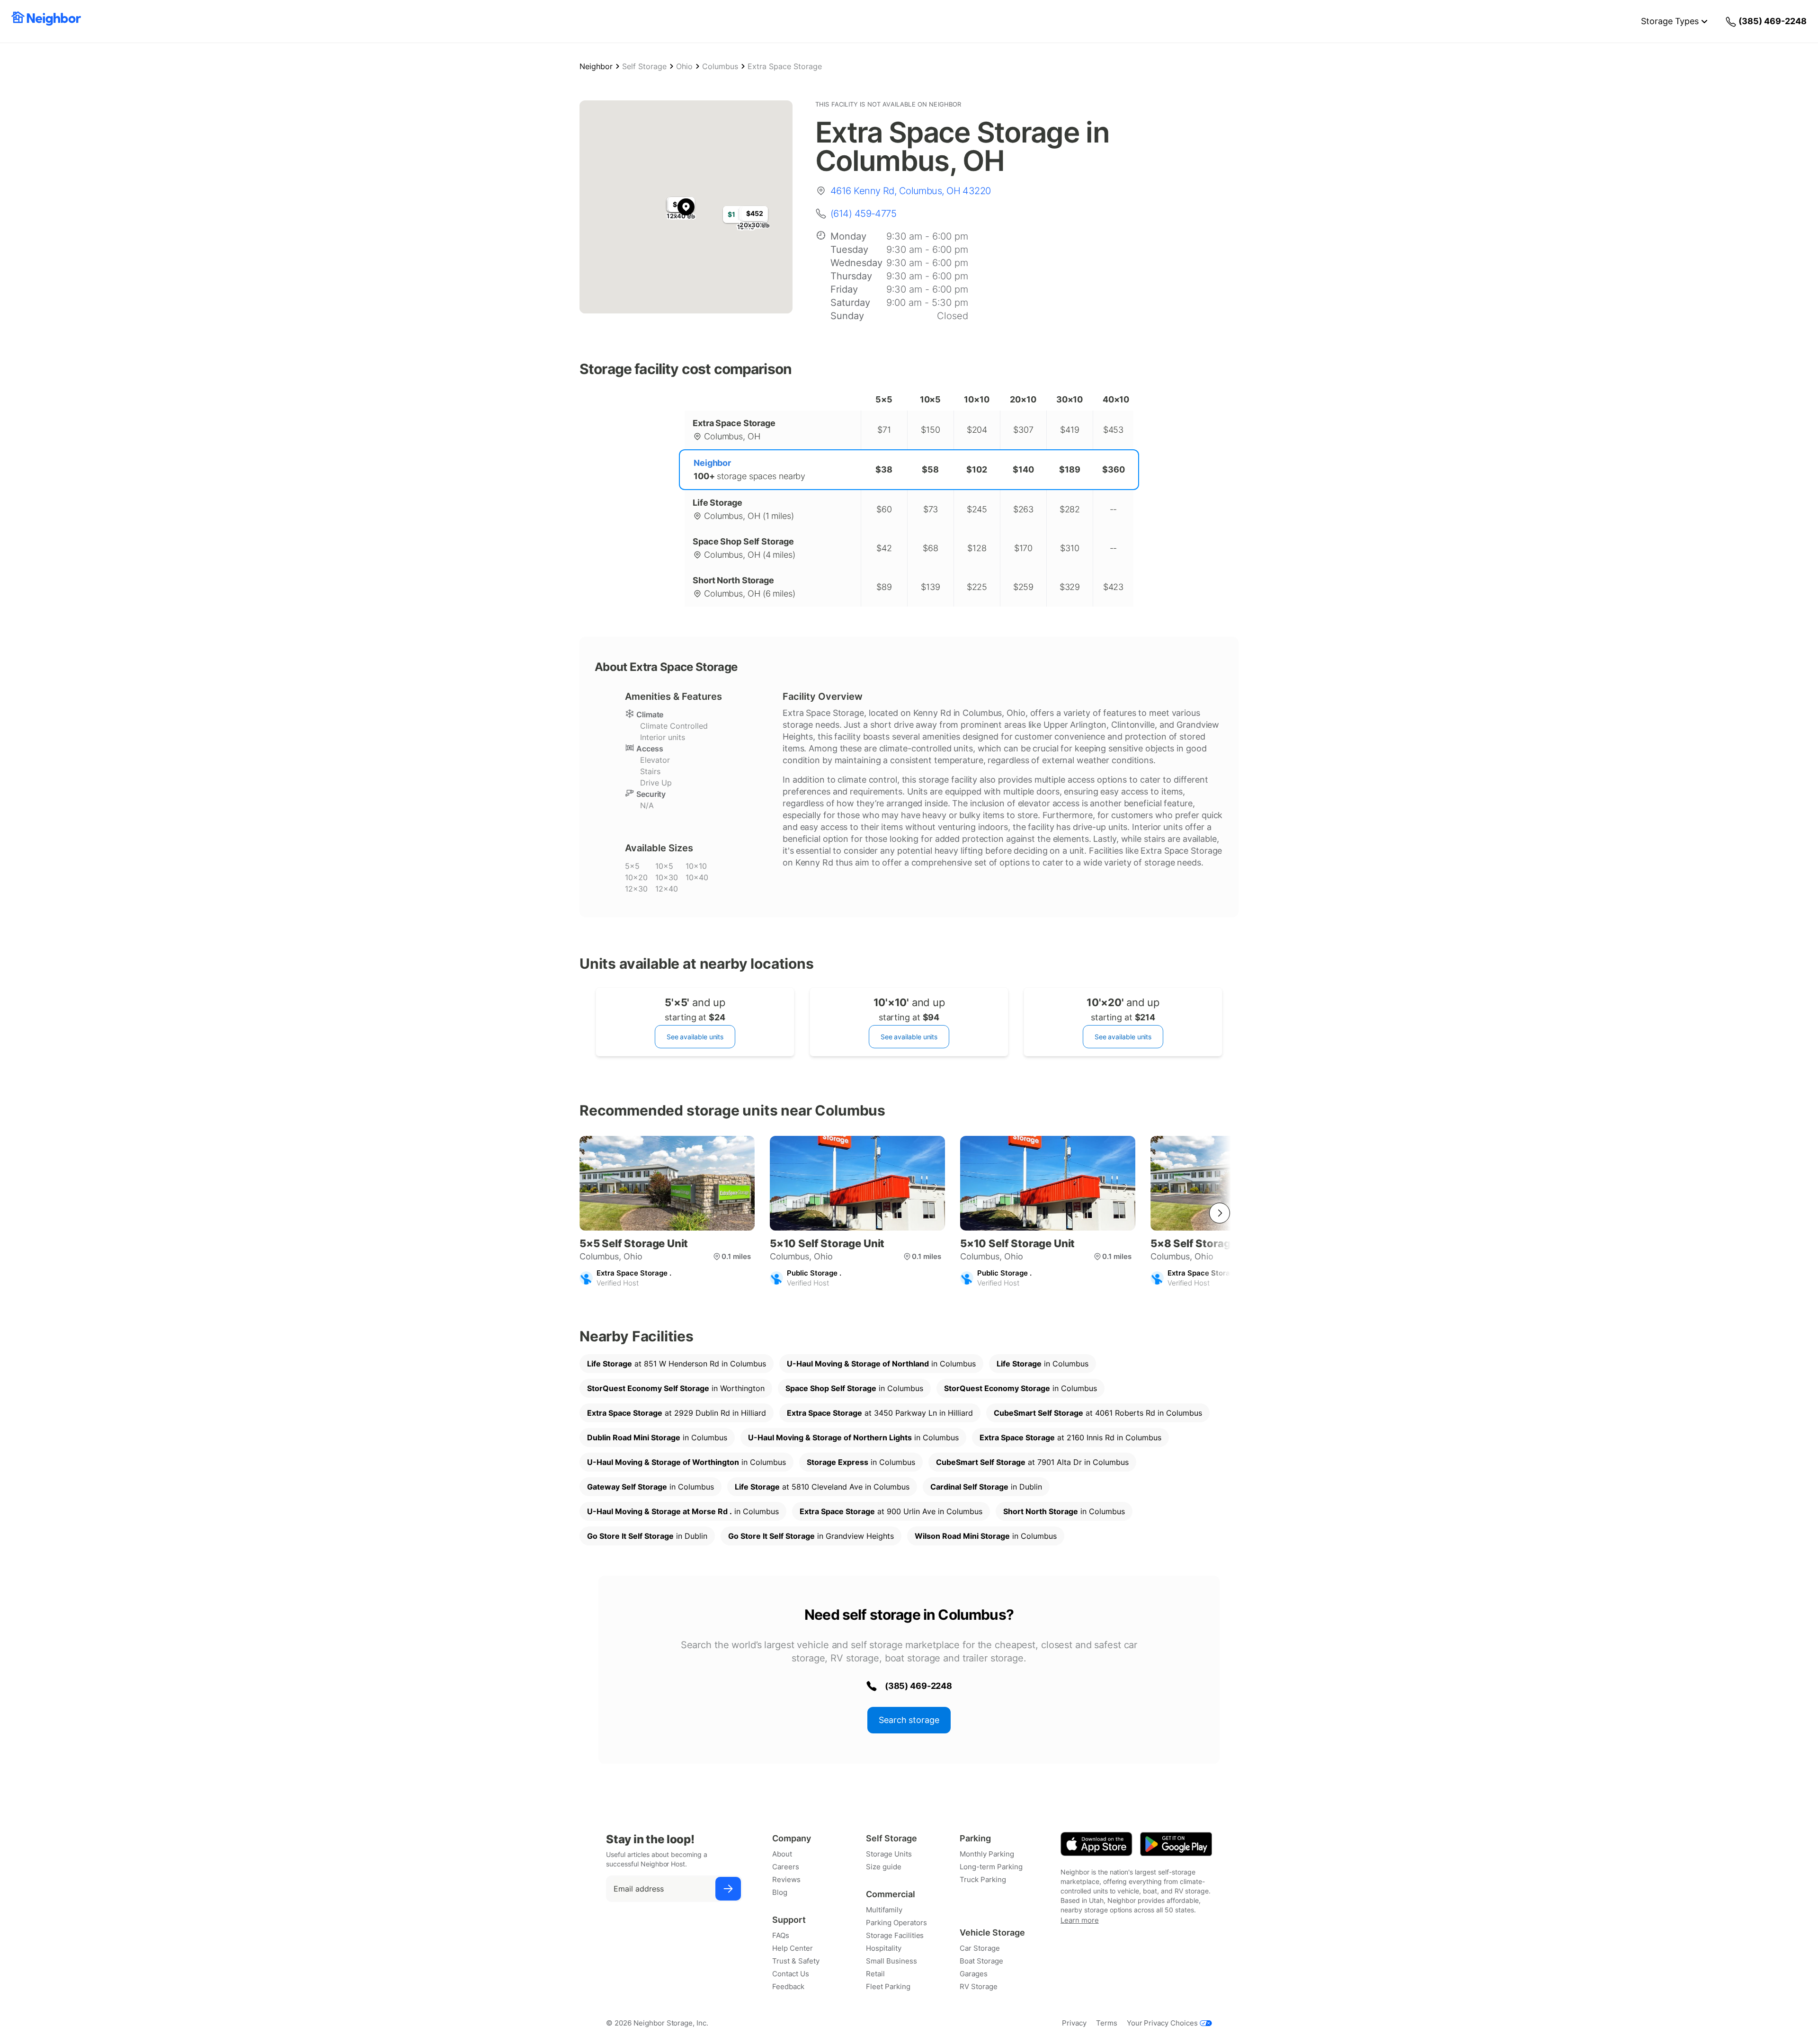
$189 (1070, 469)
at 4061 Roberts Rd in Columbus (1098, 1413)
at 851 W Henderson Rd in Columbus (677, 1364)
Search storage (909, 1720)
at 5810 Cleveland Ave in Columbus (822, 1487)
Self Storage (644, 66)
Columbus (720, 66)
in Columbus (881, 1364)
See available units (695, 1037)
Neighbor (596, 66)
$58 (930, 469)
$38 (884, 469)
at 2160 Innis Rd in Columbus (1070, 1437)
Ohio (684, 66)
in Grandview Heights (811, 1536)
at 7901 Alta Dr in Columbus (1032, 1462)
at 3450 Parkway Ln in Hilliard (880, 1413)
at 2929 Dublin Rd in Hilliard (677, 1413)
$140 (1023, 469)
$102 (977, 469)
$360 (1114, 469)
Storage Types (1670, 21)
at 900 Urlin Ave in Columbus (891, 1511)
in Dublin (986, 1487)
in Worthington (676, 1388)
